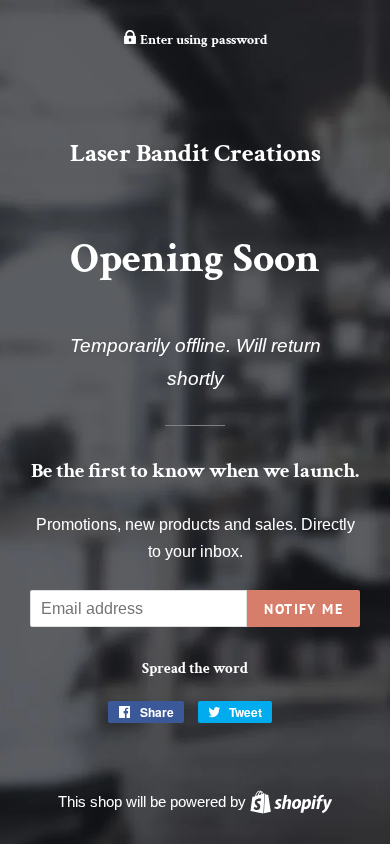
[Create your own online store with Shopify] (291, 801)
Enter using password (202, 40)
